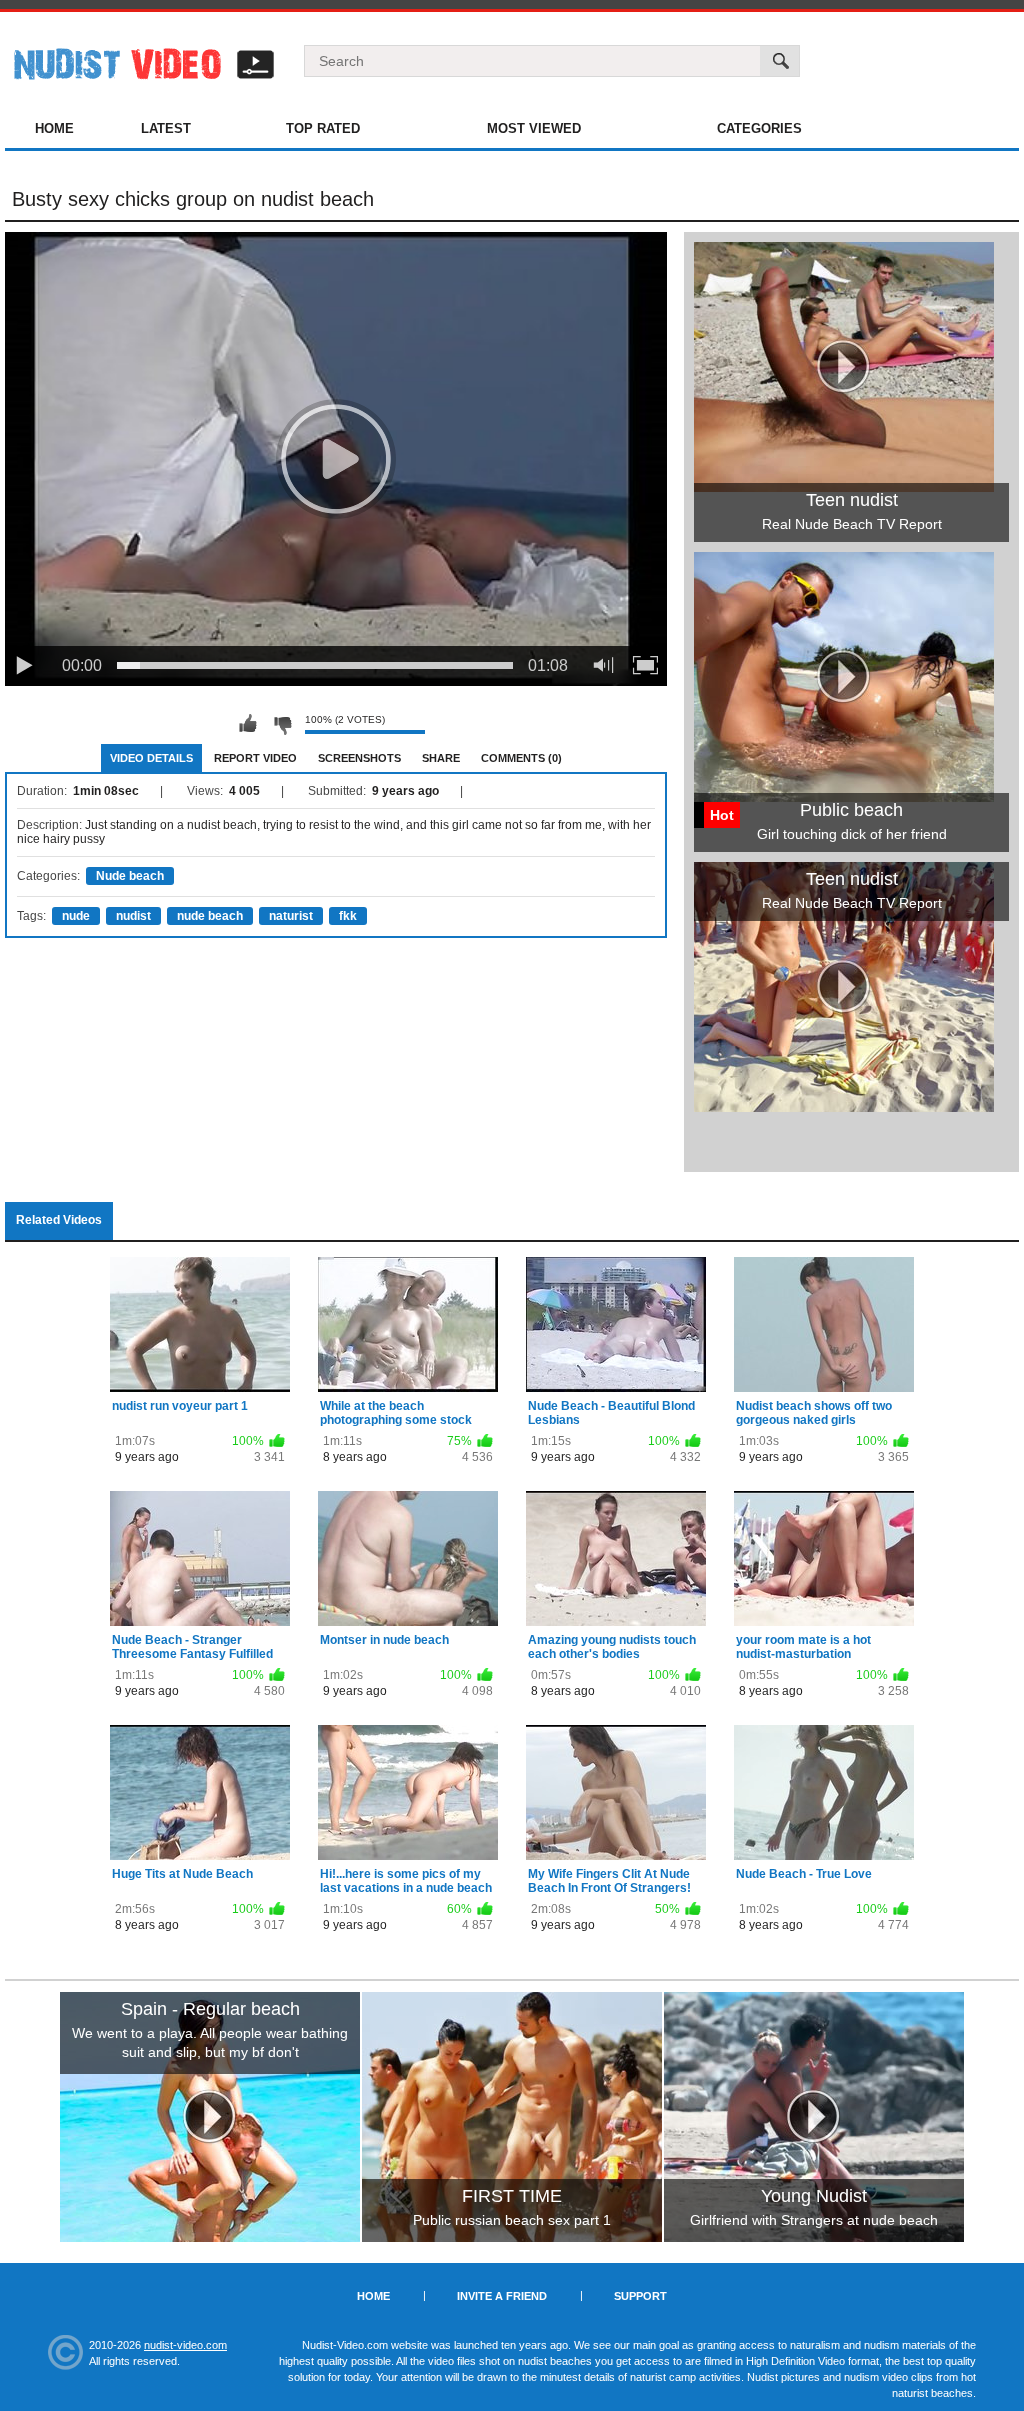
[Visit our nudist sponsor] (844, 1105)
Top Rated (323, 128)
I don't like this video (282, 724)
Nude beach (130, 876)
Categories (759, 128)
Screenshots (359, 758)
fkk (348, 916)
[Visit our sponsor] (210, 2117)
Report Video (255, 758)
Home (54, 128)
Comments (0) (521, 758)
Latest (166, 128)
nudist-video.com (185, 2345)
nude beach (210, 916)
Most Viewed (534, 128)
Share (441, 758)
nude (76, 916)
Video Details (151, 758)
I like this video (248, 724)
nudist (133, 916)
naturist (291, 916)
